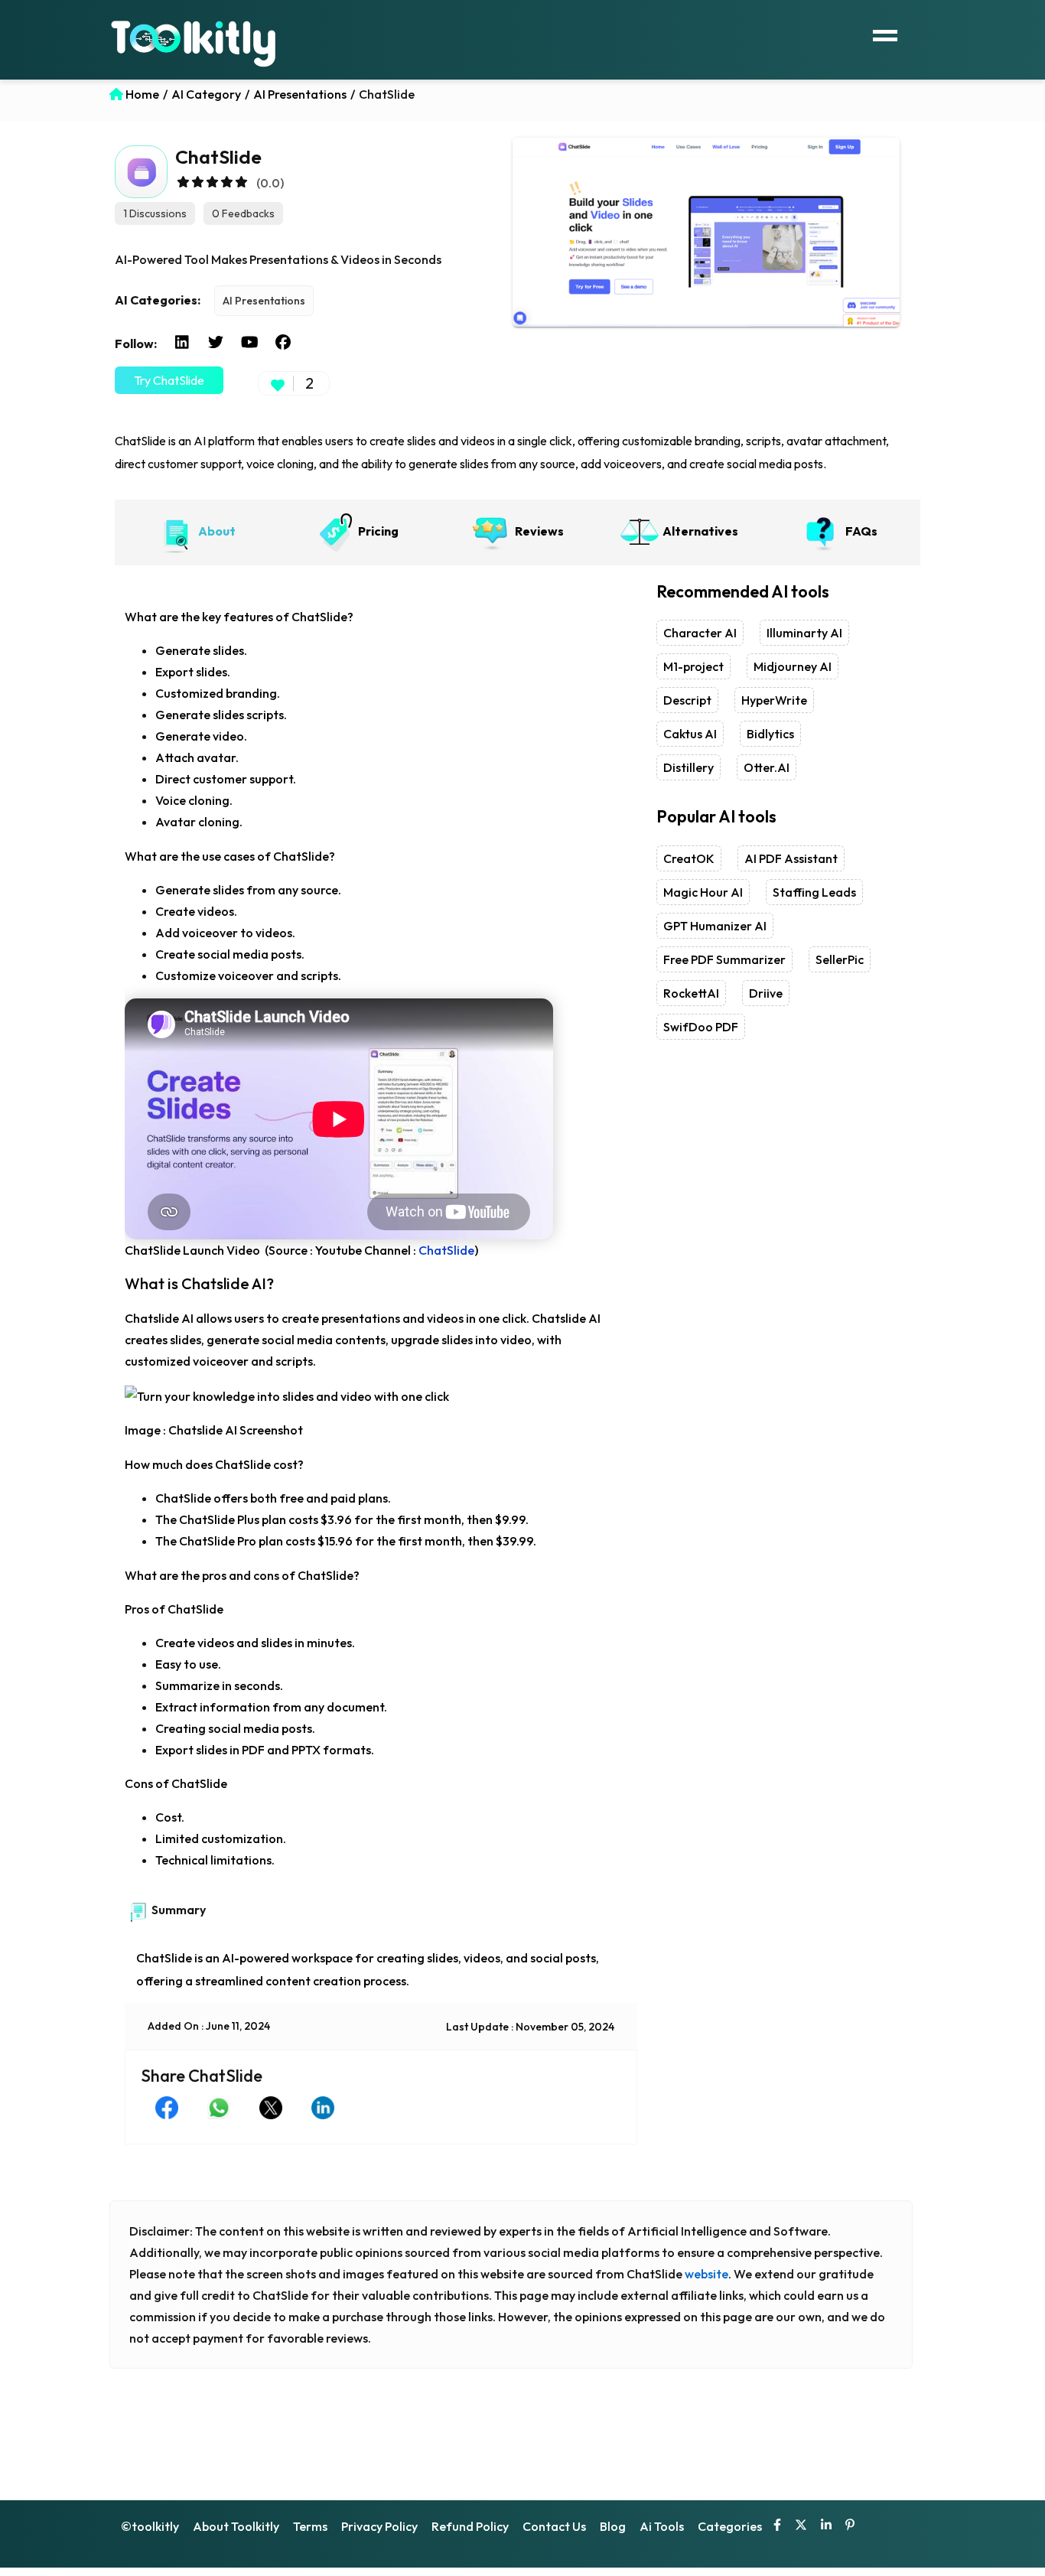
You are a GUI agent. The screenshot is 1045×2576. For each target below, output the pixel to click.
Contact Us (554, 2526)
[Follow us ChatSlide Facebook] (283, 343)
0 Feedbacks (243, 213)
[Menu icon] (885, 34)
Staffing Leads (814, 892)
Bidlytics (770, 734)
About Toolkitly (236, 2526)
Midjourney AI (793, 666)
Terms (310, 2526)
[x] (801, 2526)
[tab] (195, 532)
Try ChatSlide (169, 380)
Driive (766, 993)
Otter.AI (767, 767)
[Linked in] (826, 2526)
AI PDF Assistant (791, 858)
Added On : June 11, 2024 (209, 2026)
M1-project (693, 666)
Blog (613, 2526)
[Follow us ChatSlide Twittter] (216, 343)
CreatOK (689, 858)
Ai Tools (662, 2526)
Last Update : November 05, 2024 (530, 2027)
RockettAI (691, 993)
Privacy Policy (379, 2526)
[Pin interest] (850, 2526)
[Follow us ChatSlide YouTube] (249, 343)
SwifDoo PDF (701, 1027)
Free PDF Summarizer (724, 959)
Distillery (689, 767)
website (706, 2274)
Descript (687, 700)
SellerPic (840, 959)
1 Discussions (155, 213)
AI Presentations (264, 301)
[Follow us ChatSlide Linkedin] (182, 343)
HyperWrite (774, 700)
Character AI (700, 633)
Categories (730, 2526)
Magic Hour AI (703, 892)
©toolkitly (150, 2526)
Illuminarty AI (804, 633)
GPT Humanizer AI (715, 926)
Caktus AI (690, 734)
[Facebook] (777, 2526)
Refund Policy (470, 2526)
